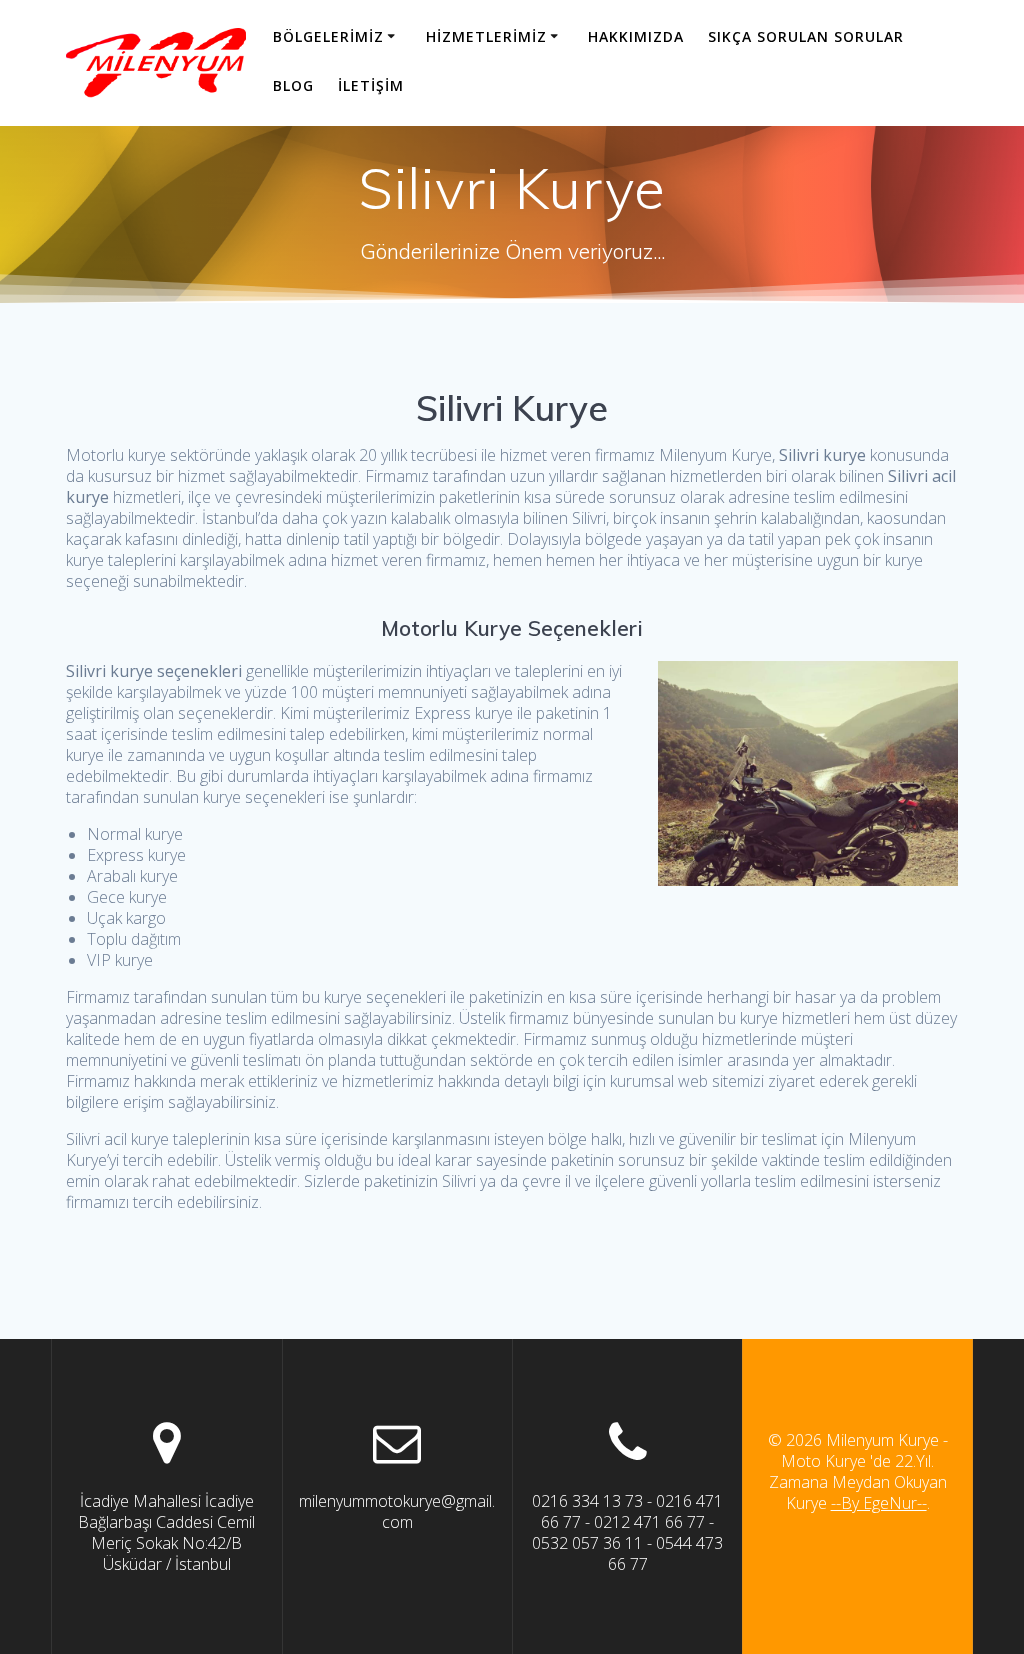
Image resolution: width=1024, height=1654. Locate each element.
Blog (293, 85)
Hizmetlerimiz (486, 36)
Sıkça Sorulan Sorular (806, 36)
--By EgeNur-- (879, 1503)
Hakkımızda (636, 36)
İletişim (371, 85)
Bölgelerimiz (328, 36)
